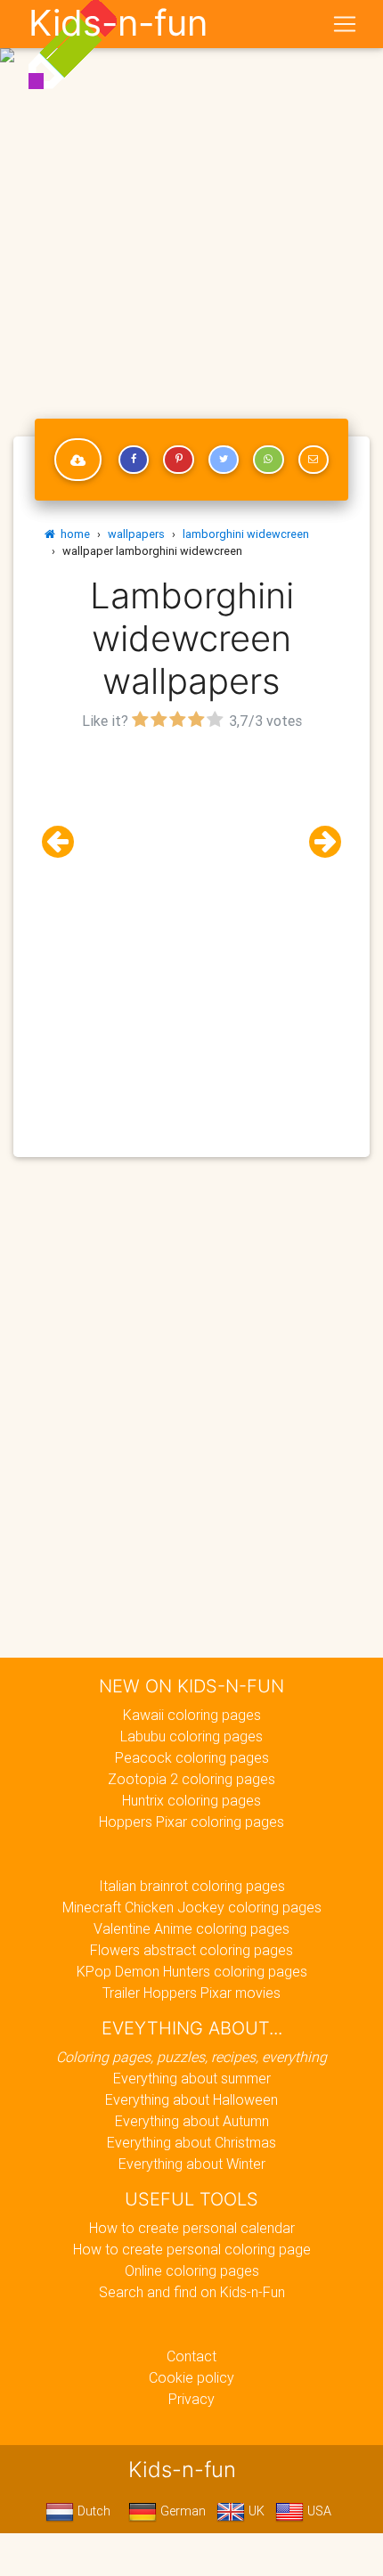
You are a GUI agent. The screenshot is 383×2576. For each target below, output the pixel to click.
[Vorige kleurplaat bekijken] (65, 842)
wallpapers (136, 534)
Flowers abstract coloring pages (191, 1950)
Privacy (191, 2399)
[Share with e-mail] (314, 460)
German (181, 2511)
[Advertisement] (191, 199)
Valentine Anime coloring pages (191, 1928)
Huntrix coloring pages (191, 1800)
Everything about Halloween (191, 2099)
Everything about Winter (192, 2164)
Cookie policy (191, 2377)
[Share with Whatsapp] (268, 460)
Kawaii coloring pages (192, 1715)
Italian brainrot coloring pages (192, 1886)
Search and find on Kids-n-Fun (192, 2292)
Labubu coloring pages (191, 1736)
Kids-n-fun (118, 23)
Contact (191, 2356)
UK (255, 2511)
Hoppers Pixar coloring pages (191, 1822)
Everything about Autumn (192, 2121)
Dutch (92, 2511)
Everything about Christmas (191, 2142)
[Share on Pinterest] (178, 460)
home (73, 534)
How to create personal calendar (192, 2228)
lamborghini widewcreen (246, 534)
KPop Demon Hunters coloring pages (192, 1971)
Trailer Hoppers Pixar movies (191, 1993)
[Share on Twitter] (224, 460)
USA (318, 2511)
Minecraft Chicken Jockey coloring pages (192, 1907)
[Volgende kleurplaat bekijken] (318, 842)
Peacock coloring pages (192, 1757)
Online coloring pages (192, 2270)
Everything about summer (192, 2078)
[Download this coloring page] (78, 460)
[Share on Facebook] (134, 460)
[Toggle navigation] (345, 24)
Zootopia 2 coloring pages (191, 1779)
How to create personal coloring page (192, 2249)
